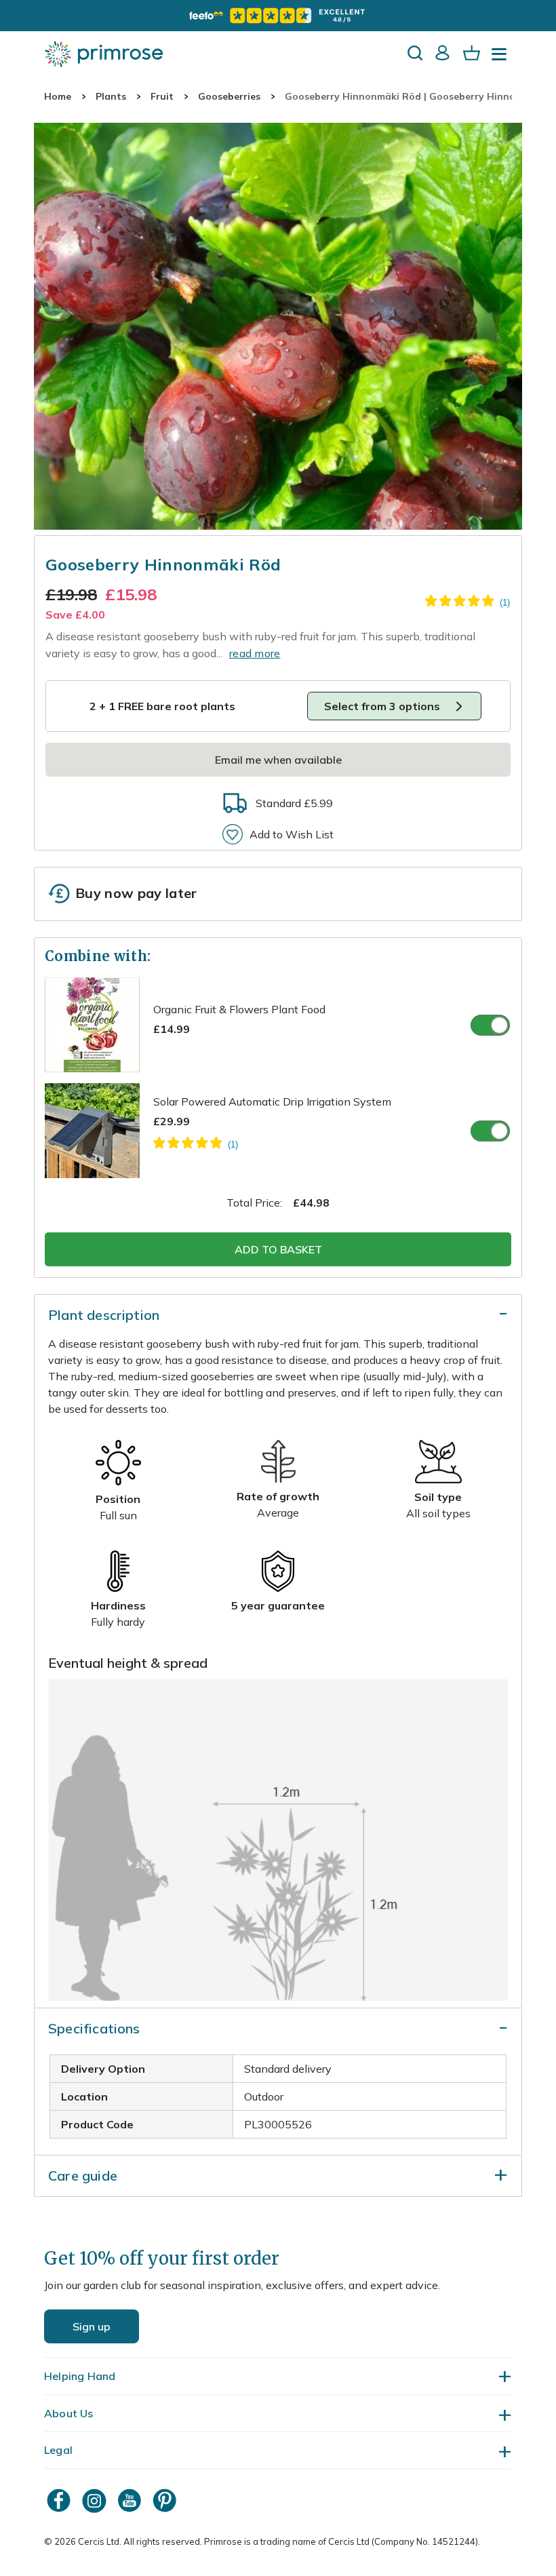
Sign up (92, 2326)
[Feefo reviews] (278, 16)
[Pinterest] (166, 2500)
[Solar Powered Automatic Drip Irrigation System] (196, 1145)
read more (255, 653)
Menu (502, 58)
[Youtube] (131, 2500)
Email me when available (278, 760)
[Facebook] (60, 2500)
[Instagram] (96, 2500)
